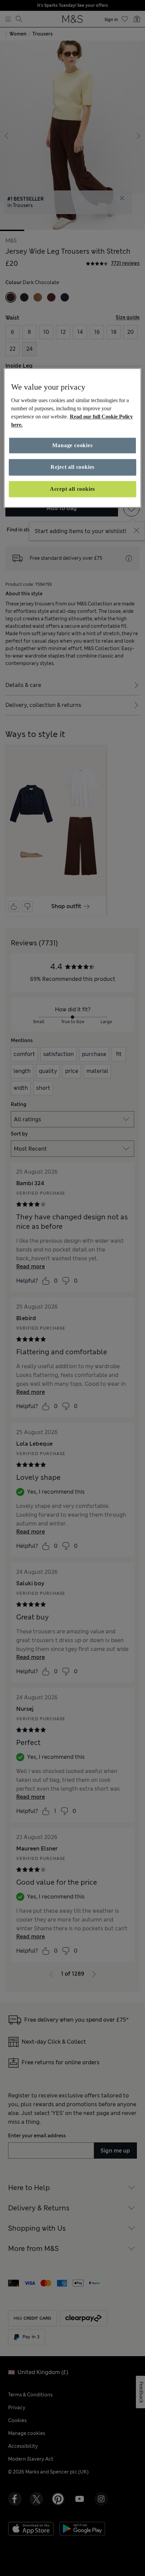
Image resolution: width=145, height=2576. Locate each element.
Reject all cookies (72, 467)
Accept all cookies (72, 489)
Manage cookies (72, 445)
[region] (73, 438)
